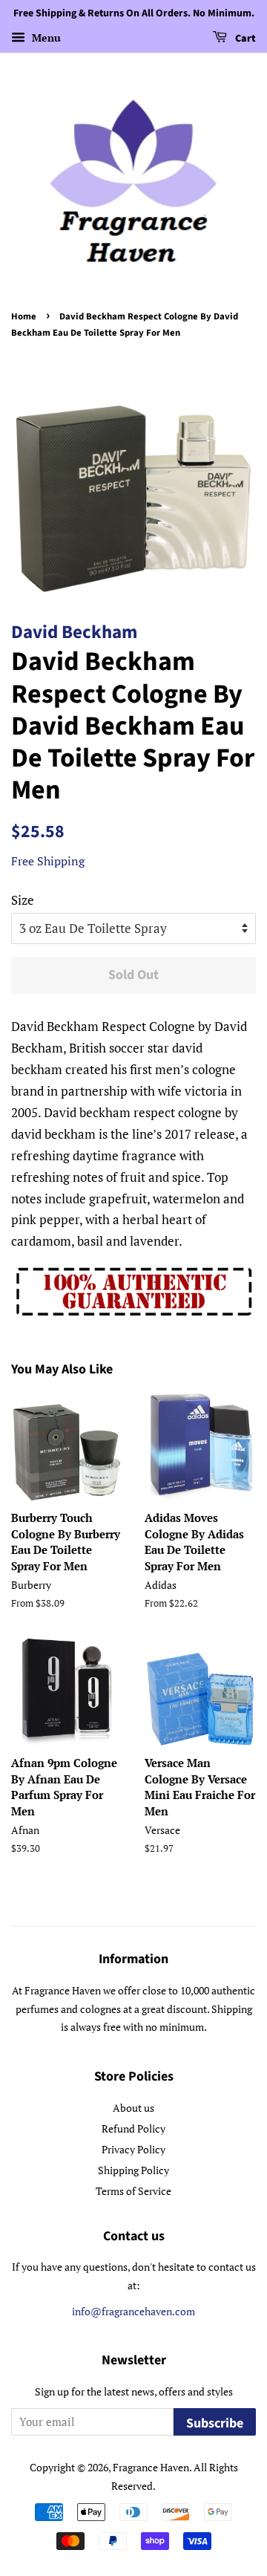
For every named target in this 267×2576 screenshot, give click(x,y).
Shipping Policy (133, 2170)
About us (133, 2108)
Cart (244, 39)
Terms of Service (133, 2191)
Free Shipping (48, 861)
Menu (45, 38)
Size (23, 900)
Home (24, 316)
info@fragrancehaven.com (133, 2311)
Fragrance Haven (151, 2467)
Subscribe (215, 2423)
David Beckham (74, 632)
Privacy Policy (133, 2149)
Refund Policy (133, 2128)
